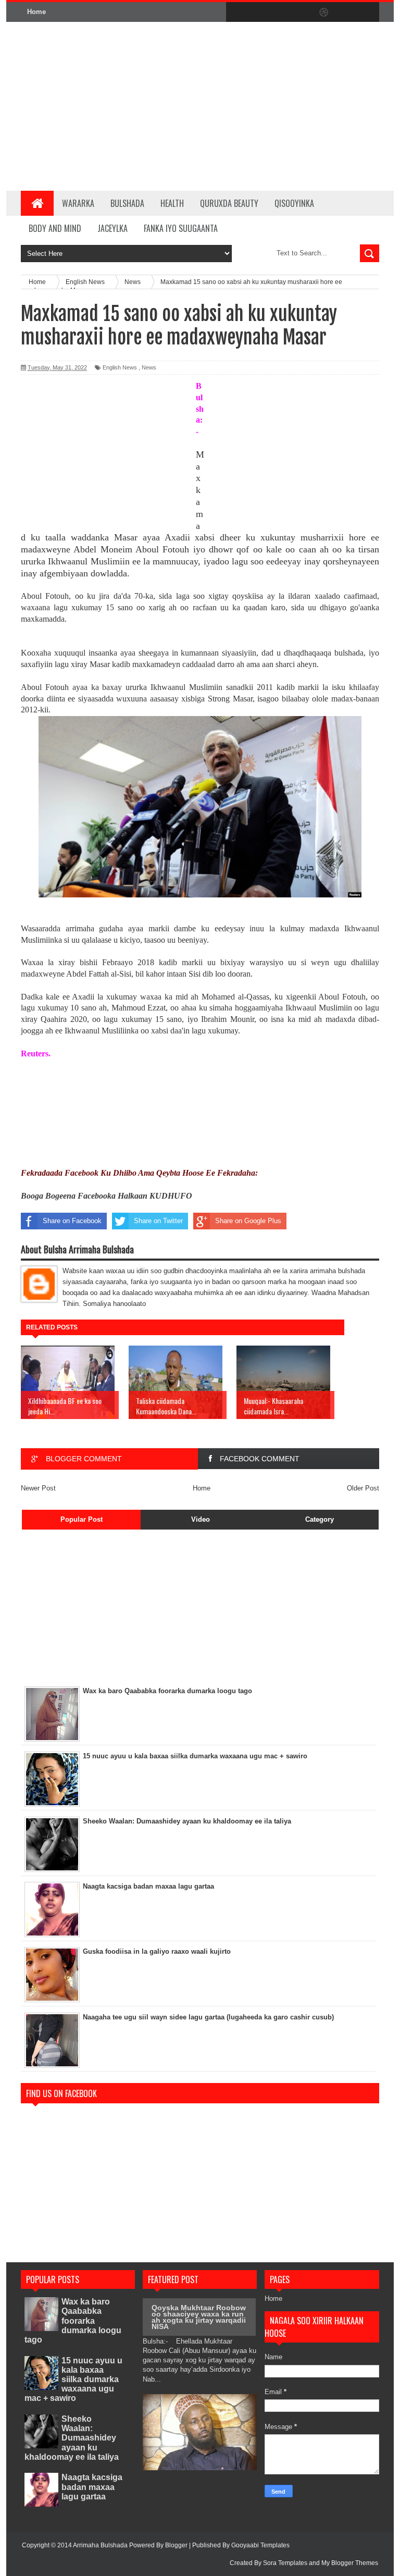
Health (172, 203)
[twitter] (258, 13)
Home (36, 12)
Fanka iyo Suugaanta (181, 228)
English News (120, 367)
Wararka (78, 203)
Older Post (363, 1488)
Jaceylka (113, 228)
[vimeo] (280, 13)
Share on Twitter (158, 1221)
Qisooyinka (294, 203)
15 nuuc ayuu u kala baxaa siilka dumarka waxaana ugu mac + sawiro (74, 2380)
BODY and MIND (55, 228)
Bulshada (127, 203)
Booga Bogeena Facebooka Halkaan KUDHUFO (107, 1196)
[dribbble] (324, 13)
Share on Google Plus (248, 1221)
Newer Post (38, 1488)
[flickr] (302, 13)
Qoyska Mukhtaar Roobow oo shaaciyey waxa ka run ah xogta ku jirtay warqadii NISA (199, 2317)
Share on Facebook (72, 1221)
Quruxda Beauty (229, 203)
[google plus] (368, 13)
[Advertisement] (249, 106)
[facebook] (236, 13)
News (149, 367)
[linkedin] (346, 13)
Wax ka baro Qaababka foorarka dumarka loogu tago (73, 2321)
